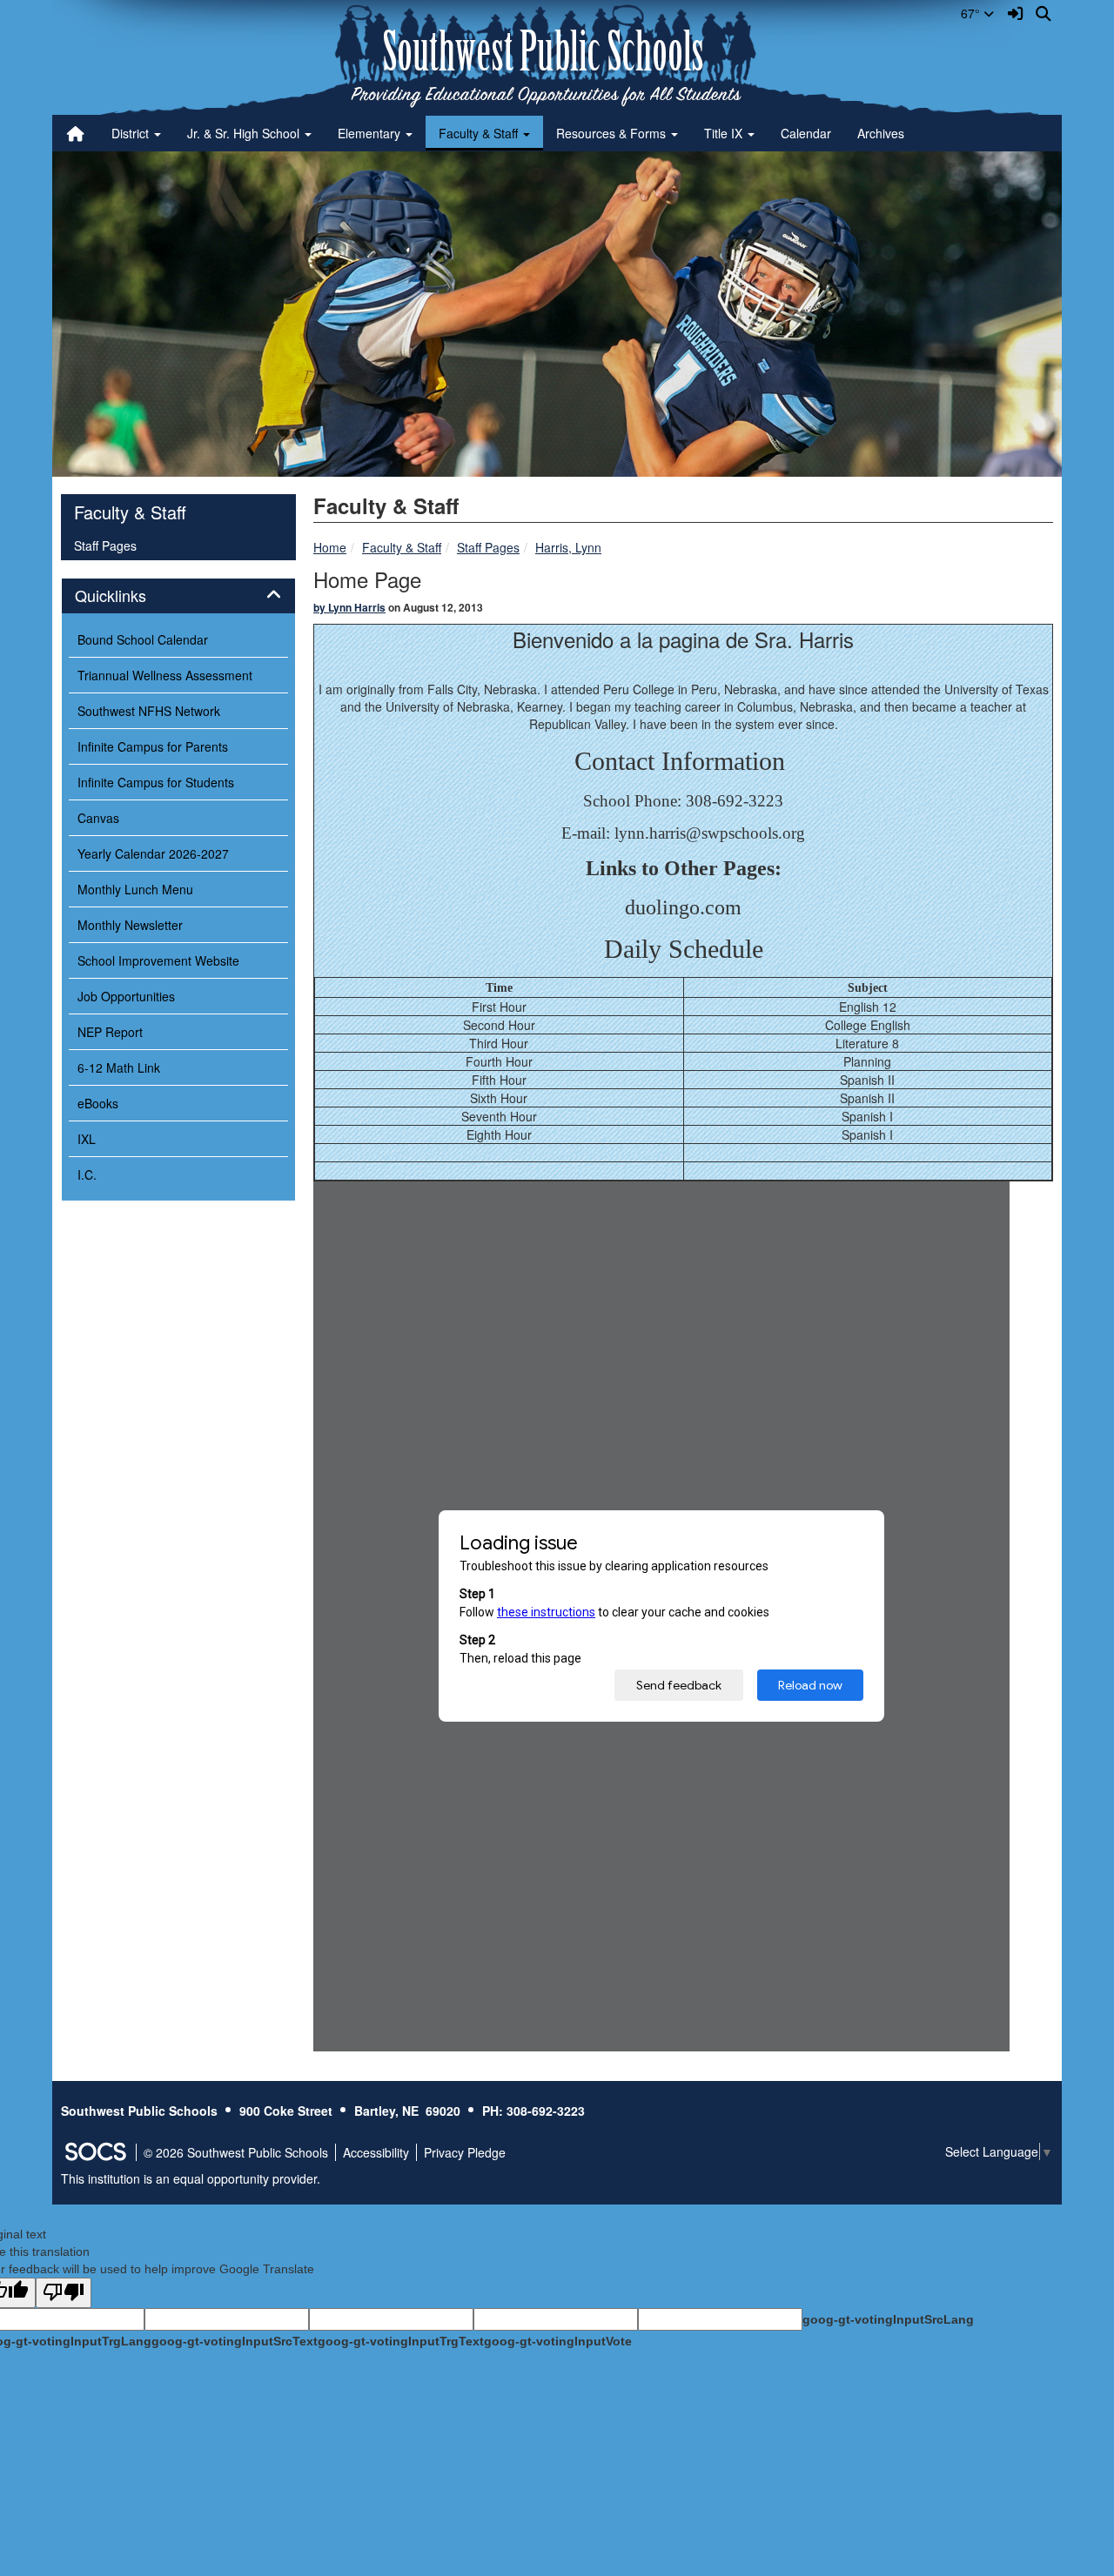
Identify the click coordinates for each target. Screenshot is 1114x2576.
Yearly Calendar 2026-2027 (153, 853)
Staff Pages (488, 547)
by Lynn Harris (349, 607)
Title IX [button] (725, 133)
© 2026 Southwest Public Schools (236, 2152)
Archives (881, 133)
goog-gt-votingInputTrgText (401, 2341)
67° (972, 13)
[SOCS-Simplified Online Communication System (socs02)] (95, 2152)
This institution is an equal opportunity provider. (191, 2178)
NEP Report (110, 1032)
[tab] (178, 596)
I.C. (87, 1174)
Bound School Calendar (143, 639)
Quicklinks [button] (130, 596)
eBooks (98, 1103)
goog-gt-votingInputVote (558, 2341)
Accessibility (376, 2152)
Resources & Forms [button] (613, 133)
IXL (87, 1139)
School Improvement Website (158, 960)
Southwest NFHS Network (149, 711)
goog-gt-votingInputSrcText (235, 2341)
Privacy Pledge (465, 2152)
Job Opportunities (126, 996)
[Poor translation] (64, 2293)
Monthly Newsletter (130, 925)
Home (330, 547)
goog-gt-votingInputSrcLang (888, 2319)
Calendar (806, 133)
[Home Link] (76, 133)
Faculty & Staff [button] (480, 133)
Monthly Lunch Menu (135, 889)
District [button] (132, 133)
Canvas (98, 818)
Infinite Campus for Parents (153, 746)
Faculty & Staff (402, 547)
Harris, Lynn (568, 547)
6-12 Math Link (119, 1067)
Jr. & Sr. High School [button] (245, 133)
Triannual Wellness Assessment (165, 675)
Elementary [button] (371, 133)
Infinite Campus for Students (156, 782)
